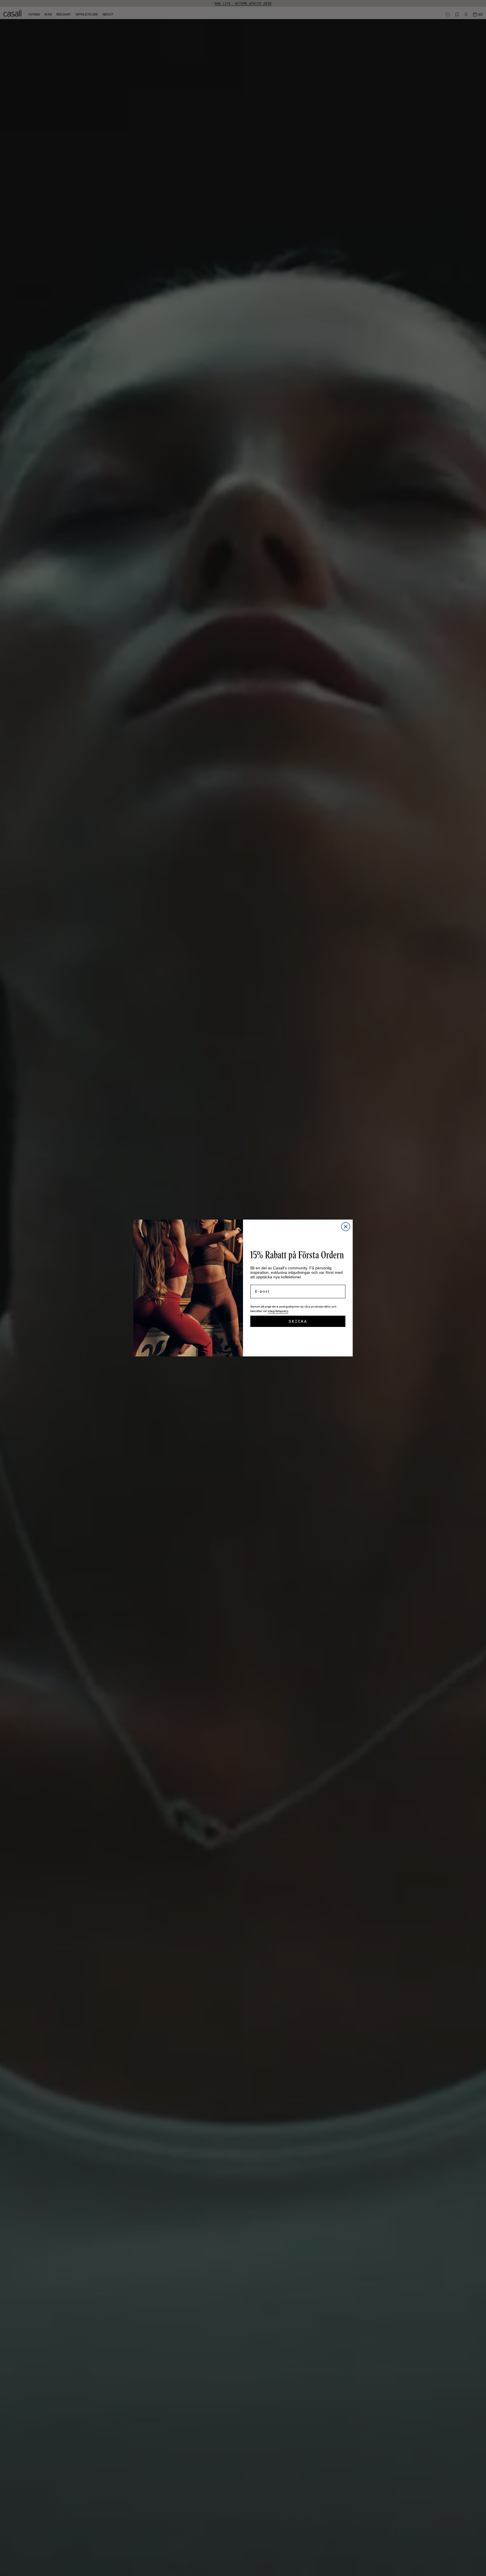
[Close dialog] (346, 1227)
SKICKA (298, 1321)
